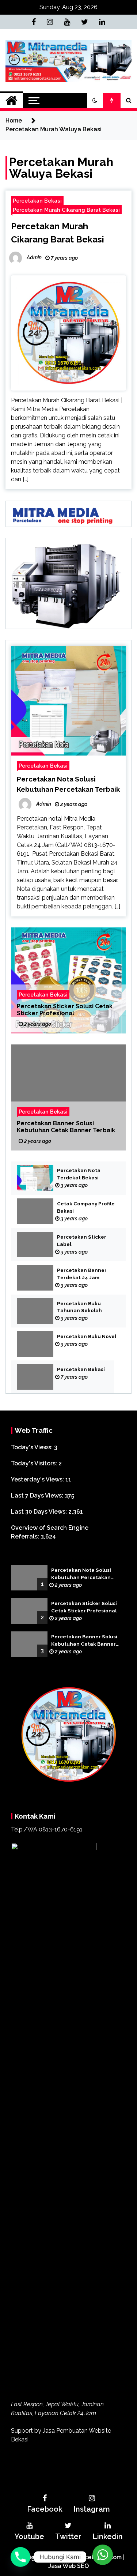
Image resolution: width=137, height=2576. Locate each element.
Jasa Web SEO (68, 2566)
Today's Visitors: (35, 1463)
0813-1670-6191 (61, 1829)
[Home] (12, 101)
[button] (95, 101)
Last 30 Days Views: (40, 1512)
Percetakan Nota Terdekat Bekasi (79, 1174)
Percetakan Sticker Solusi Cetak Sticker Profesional (65, 1010)
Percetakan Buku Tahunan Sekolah (79, 1307)
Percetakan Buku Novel (87, 1336)
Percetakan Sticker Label (82, 1241)
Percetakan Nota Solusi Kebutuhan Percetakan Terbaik (81, 1574)
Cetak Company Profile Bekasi (86, 1207)
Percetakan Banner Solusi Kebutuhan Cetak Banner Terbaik (66, 1127)
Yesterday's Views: (38, 1479)
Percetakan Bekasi (37, 201)
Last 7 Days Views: (38, 1496)
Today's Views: (33, 1447)
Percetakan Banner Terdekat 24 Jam (82, 1274)
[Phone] (20, 2557)
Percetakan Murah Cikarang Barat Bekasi (66, 210)
